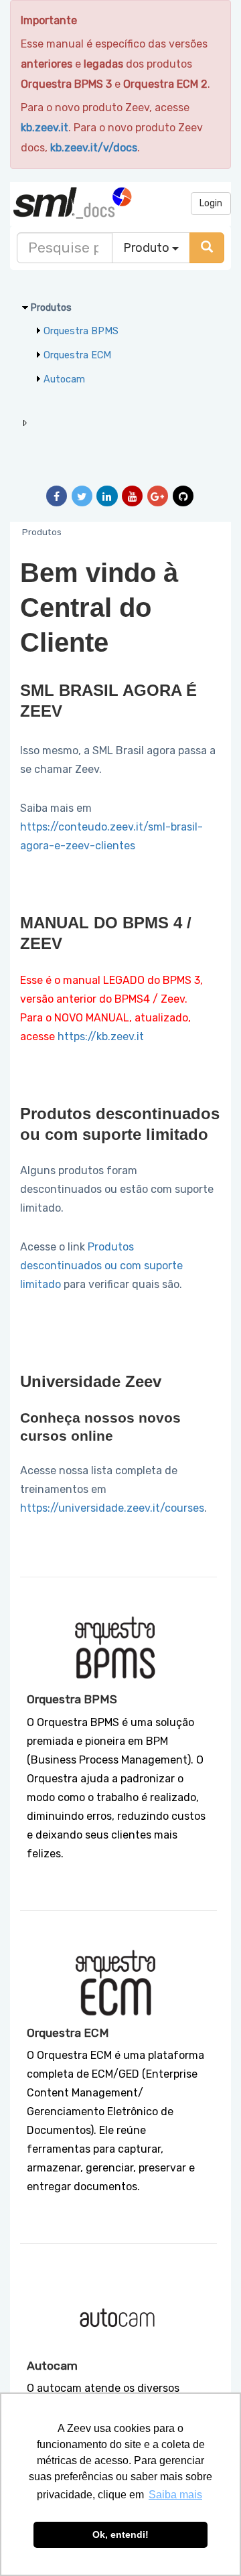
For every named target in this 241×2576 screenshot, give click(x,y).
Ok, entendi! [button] (120, 2534)
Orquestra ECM (77, 355)
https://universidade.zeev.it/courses (112, 1508)
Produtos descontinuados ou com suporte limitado (101, 1266)
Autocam (64, 379)
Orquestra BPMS (81, 331)
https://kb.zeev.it (101, 1036)
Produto (148, 248)
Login (211, 203)
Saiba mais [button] (175, 2495)
